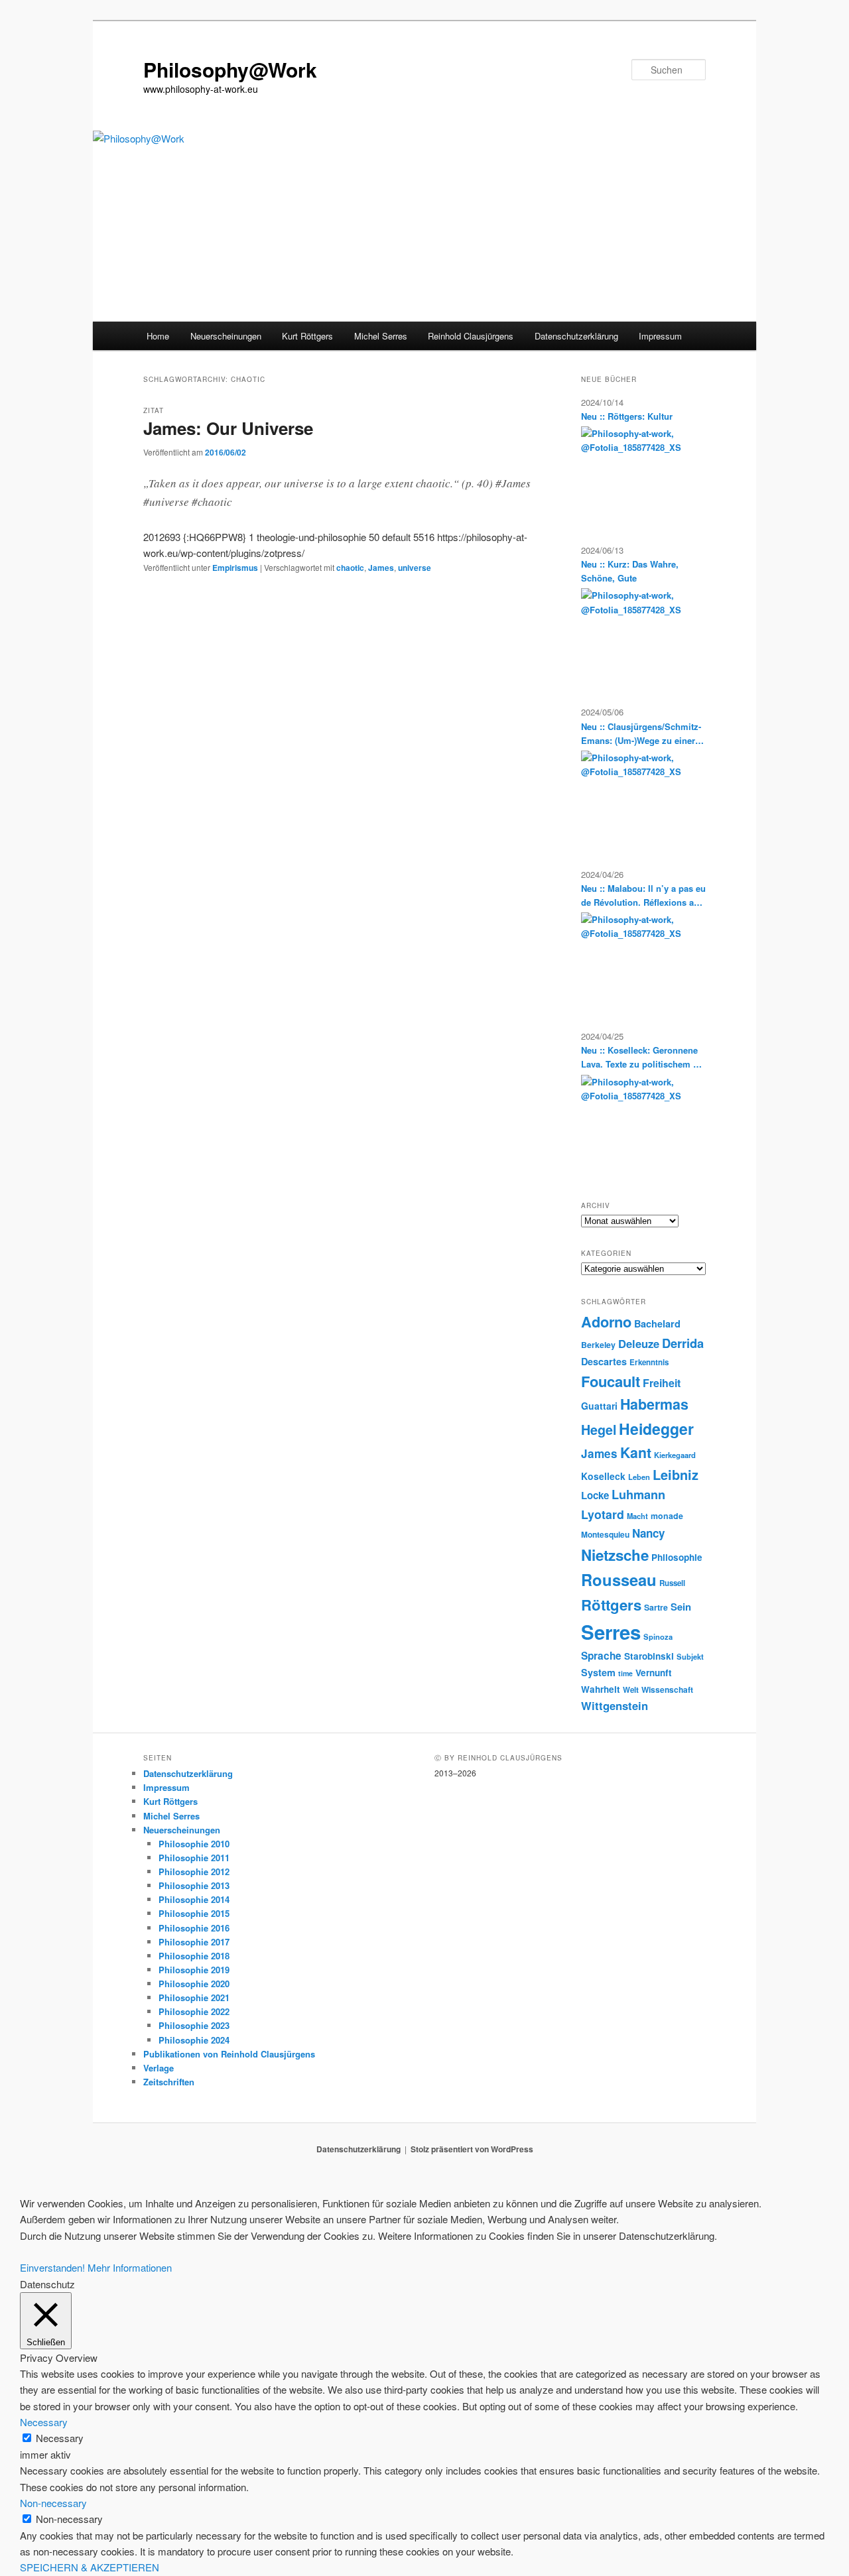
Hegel (599, 1430)
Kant (636, 1452)
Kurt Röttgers (307, 336)
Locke (595, 1495)
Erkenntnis (649, 1362)
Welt (631, 1690)
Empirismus (235, 568)
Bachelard (657, 1323)
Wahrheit (601, 1689)
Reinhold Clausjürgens (471, 336)
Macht (637, 1516)
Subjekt (690, 1656)
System (598, 1672)
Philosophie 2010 (194, 1844)
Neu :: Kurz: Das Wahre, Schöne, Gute (630, 571)
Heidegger (656, 1429)
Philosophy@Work (230, 69)
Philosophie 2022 (194, 2011)
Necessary (60, 2438)
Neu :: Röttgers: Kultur (627, 416)
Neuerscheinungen (226, 336)
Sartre (656, 1607)
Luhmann (638, 1495)
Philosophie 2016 (194, 1928)
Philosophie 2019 (194, 1970)
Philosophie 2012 (194, 1871)
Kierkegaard (675, 1455)
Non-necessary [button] (53, 2503)
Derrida (683, 1343)
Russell (672, 1583)
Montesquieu (605, 1534)
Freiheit (662, 1383)
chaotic (350, 568)
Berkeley (598, 1345)
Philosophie (677, 1557)
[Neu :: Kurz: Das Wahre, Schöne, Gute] (639, 638)
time (625, 1673)
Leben (639, 1477)
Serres (611, 1632)
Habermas (654, 1404)
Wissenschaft (667, 1689)
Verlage (159, 2068)
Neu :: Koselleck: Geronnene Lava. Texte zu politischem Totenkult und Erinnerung (643, 1057)
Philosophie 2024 (194, 2040)
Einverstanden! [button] (52, 2267)
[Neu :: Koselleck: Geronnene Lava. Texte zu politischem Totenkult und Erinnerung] (639, 1125)
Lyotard (603, 1514)
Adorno (606, 1321)
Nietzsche (615, 1555)
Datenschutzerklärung (576, 336)
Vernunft (654, 1673)
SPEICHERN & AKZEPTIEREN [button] (90, 2567)
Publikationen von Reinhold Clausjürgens (229, 2054)
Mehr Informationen (130, 2267)
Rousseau (619, 1579)
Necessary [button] (44, 2422)
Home (158, 336)
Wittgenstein (615, 1705)
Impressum (660, 336)
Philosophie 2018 (194, 1956)
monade (667, 1516)
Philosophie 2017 (194, 1942)
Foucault (611, 1381)
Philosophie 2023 (194, 2025)
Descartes (604, 1361)
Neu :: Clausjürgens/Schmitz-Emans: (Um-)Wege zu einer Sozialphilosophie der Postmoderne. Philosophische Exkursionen (641, 734)
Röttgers (611, 1605)
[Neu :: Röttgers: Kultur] (639, 476)
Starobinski (649, 1656)
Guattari (599, 1406)
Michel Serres (381, 336)
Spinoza (658, 1636)
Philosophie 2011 (194, 1858)
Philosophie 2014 (194, 1899)
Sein (681, 1607)
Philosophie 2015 (194, 1913)
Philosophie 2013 (194, 1885)
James (381, 568)
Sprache (601, 1656)
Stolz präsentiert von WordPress (472, 2149)
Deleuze (639, 1343)
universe (415, 568)
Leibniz (676, 1475)
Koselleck (603, 1476)
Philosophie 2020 (194, 1984)
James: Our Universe (228, 428)
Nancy (648, 1533)
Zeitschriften (169, 2082)
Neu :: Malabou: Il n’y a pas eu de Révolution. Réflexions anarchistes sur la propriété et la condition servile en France (643, 895)
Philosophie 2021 (194, 1997)
